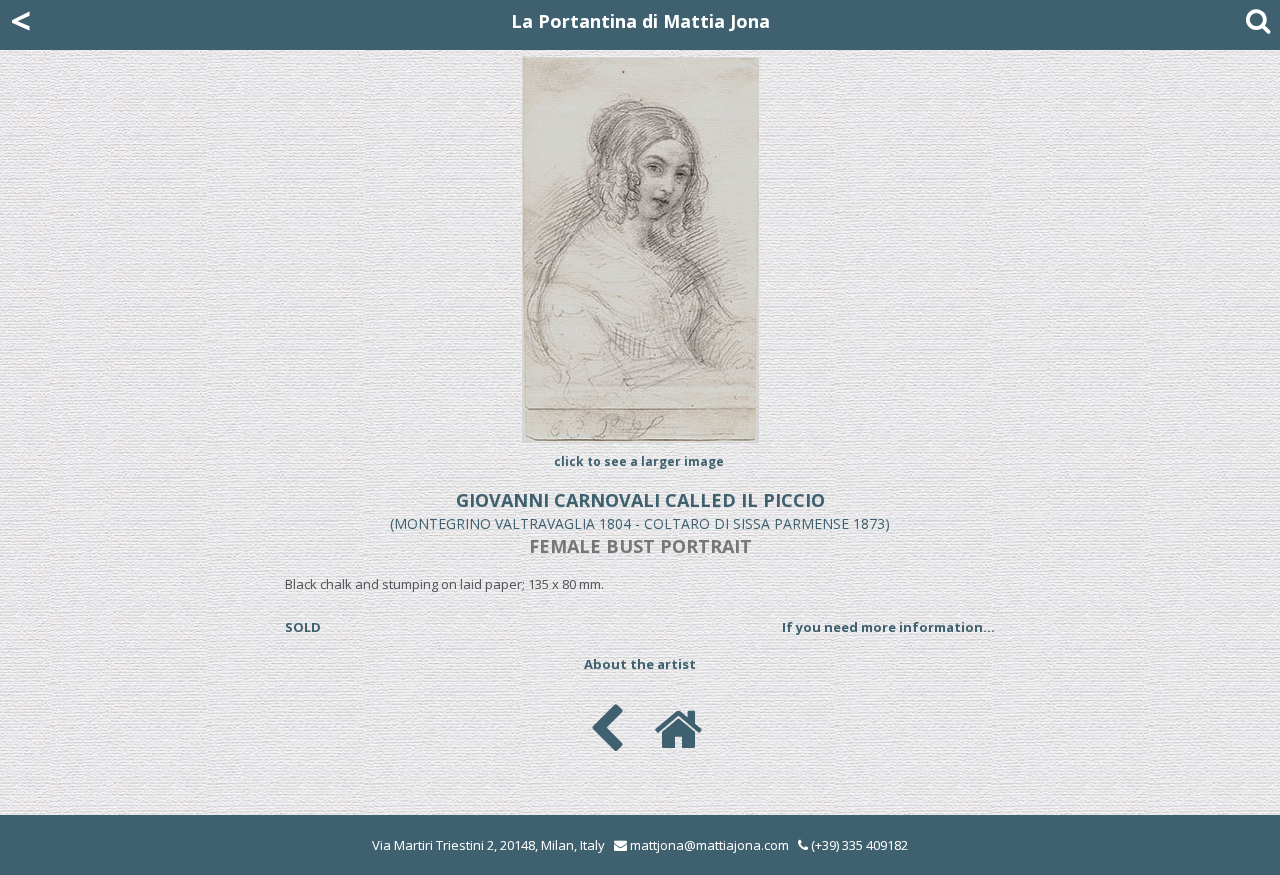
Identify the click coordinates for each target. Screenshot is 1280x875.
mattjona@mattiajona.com (709, 845)
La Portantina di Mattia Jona (640, 21)
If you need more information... (888, 627)
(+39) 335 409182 (858, 845)
